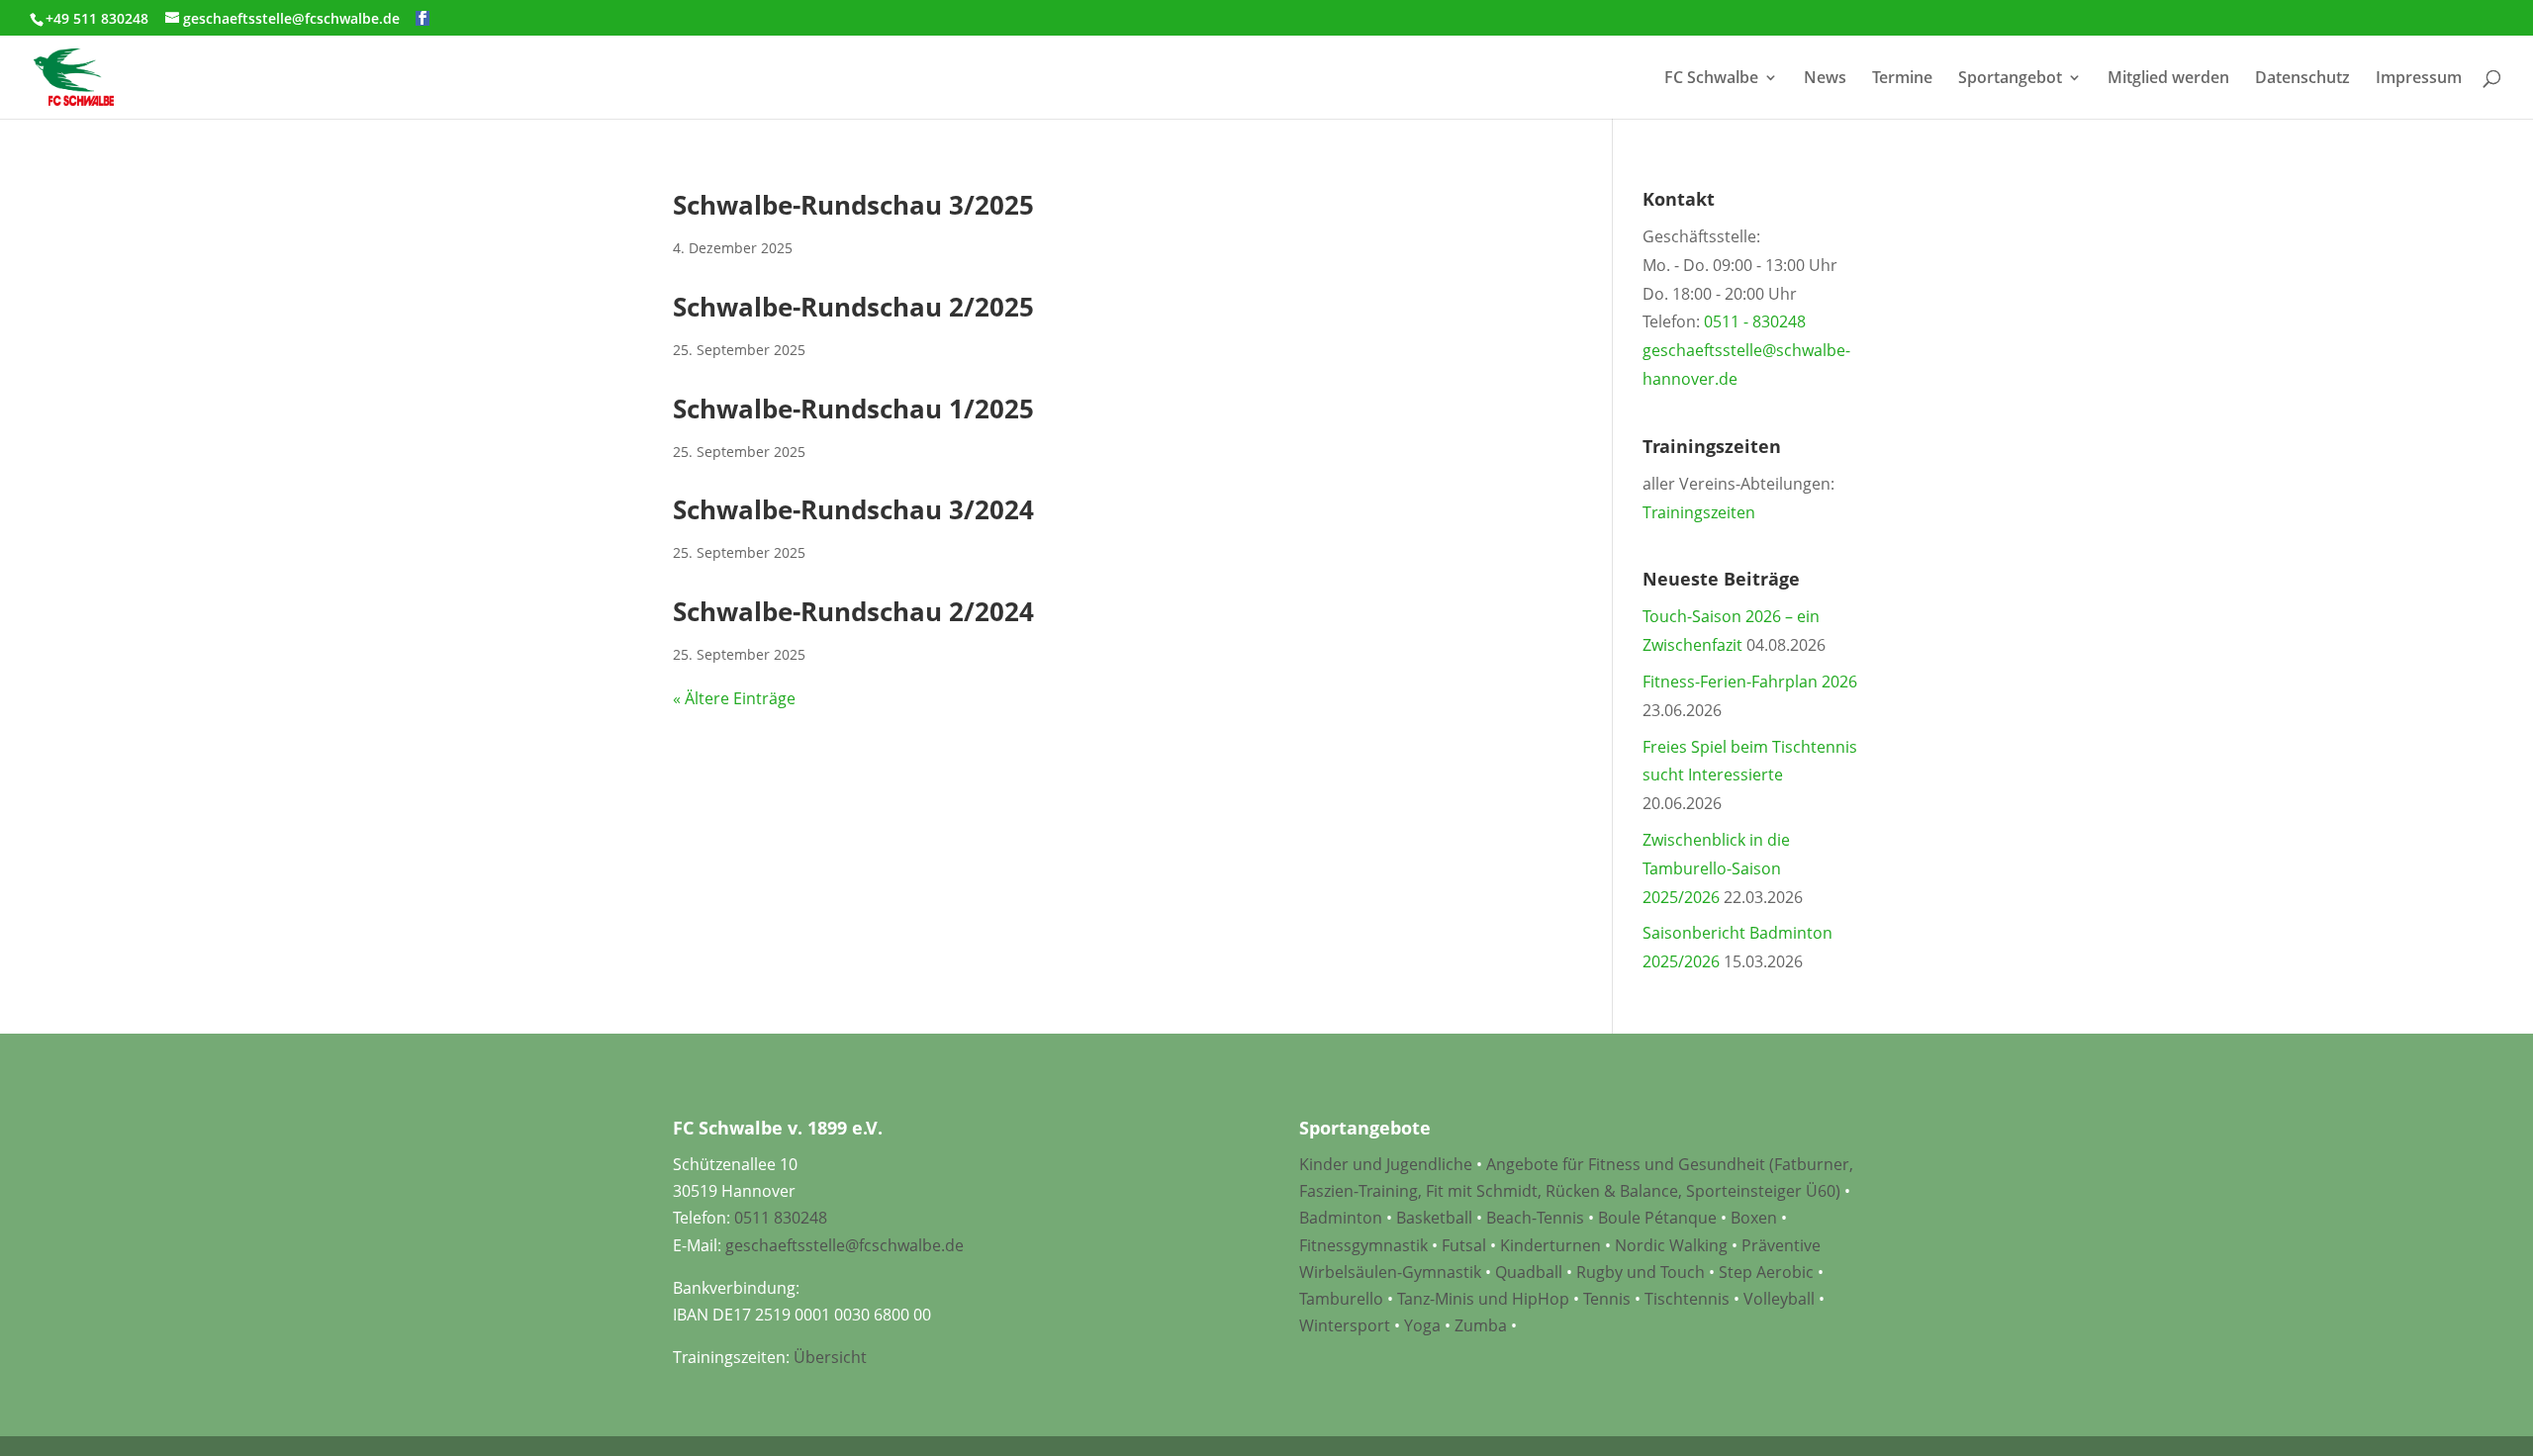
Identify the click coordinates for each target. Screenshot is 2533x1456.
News (1825, 79)
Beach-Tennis (1535, 1218)
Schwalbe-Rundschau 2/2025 (853, 307)
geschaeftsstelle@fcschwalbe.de (844, 1245)
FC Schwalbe (1711, 79)
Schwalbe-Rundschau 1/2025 (853, 409)
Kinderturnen (1550, 1245)
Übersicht (830, 1357)
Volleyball (1781, 1299)
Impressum (2419, 79)
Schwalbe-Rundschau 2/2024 (853, 611)
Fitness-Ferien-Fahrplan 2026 (1750, 682)
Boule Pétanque (1657, 1218)
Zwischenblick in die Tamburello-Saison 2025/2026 (1716, 868)
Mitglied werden (2168, 79)
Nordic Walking (1671, 1245)
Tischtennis (1689, 1299)
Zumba (1481, 1325)
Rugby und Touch (1641, 1272)
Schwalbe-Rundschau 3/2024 (853, 509)
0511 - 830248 (1755, 321)
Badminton (1341, 1218)
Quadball (1529, 1272)
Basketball (1434, 1218)
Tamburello (1341, 1299)
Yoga (1422, 1325)
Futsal (1464, 1245)
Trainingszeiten (1699, 512)
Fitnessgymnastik (1363, 1245)
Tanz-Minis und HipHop (1483, 1299)
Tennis (1607, 1299)
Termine (1902, 79)
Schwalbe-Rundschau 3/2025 (853, 205)
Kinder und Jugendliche (1386, 1164)
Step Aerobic (1766, 1272)
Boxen (1754, 1218)
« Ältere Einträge (734, 698)
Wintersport (1345, 1325)
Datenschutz (2302, 79)
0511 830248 (781, 1218)
